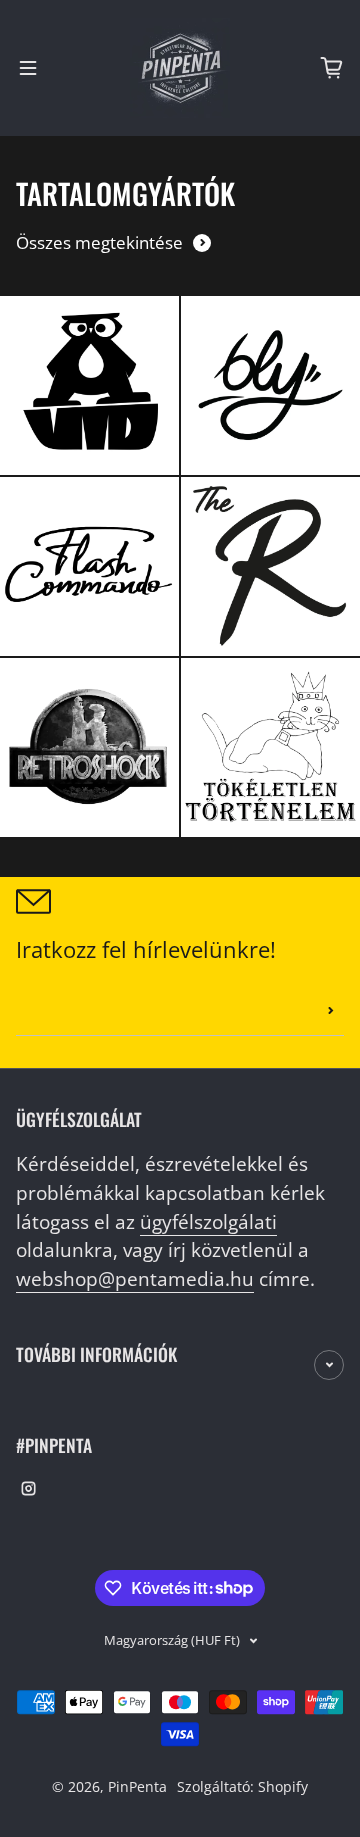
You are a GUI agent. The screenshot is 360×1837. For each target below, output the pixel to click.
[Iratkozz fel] (331, 1011)
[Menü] (28, 68)
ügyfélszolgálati (208, 1221)
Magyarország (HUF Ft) (172, 1640)
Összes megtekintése (99, 242)
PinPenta (137, 1786)
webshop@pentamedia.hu (135, 1278)
